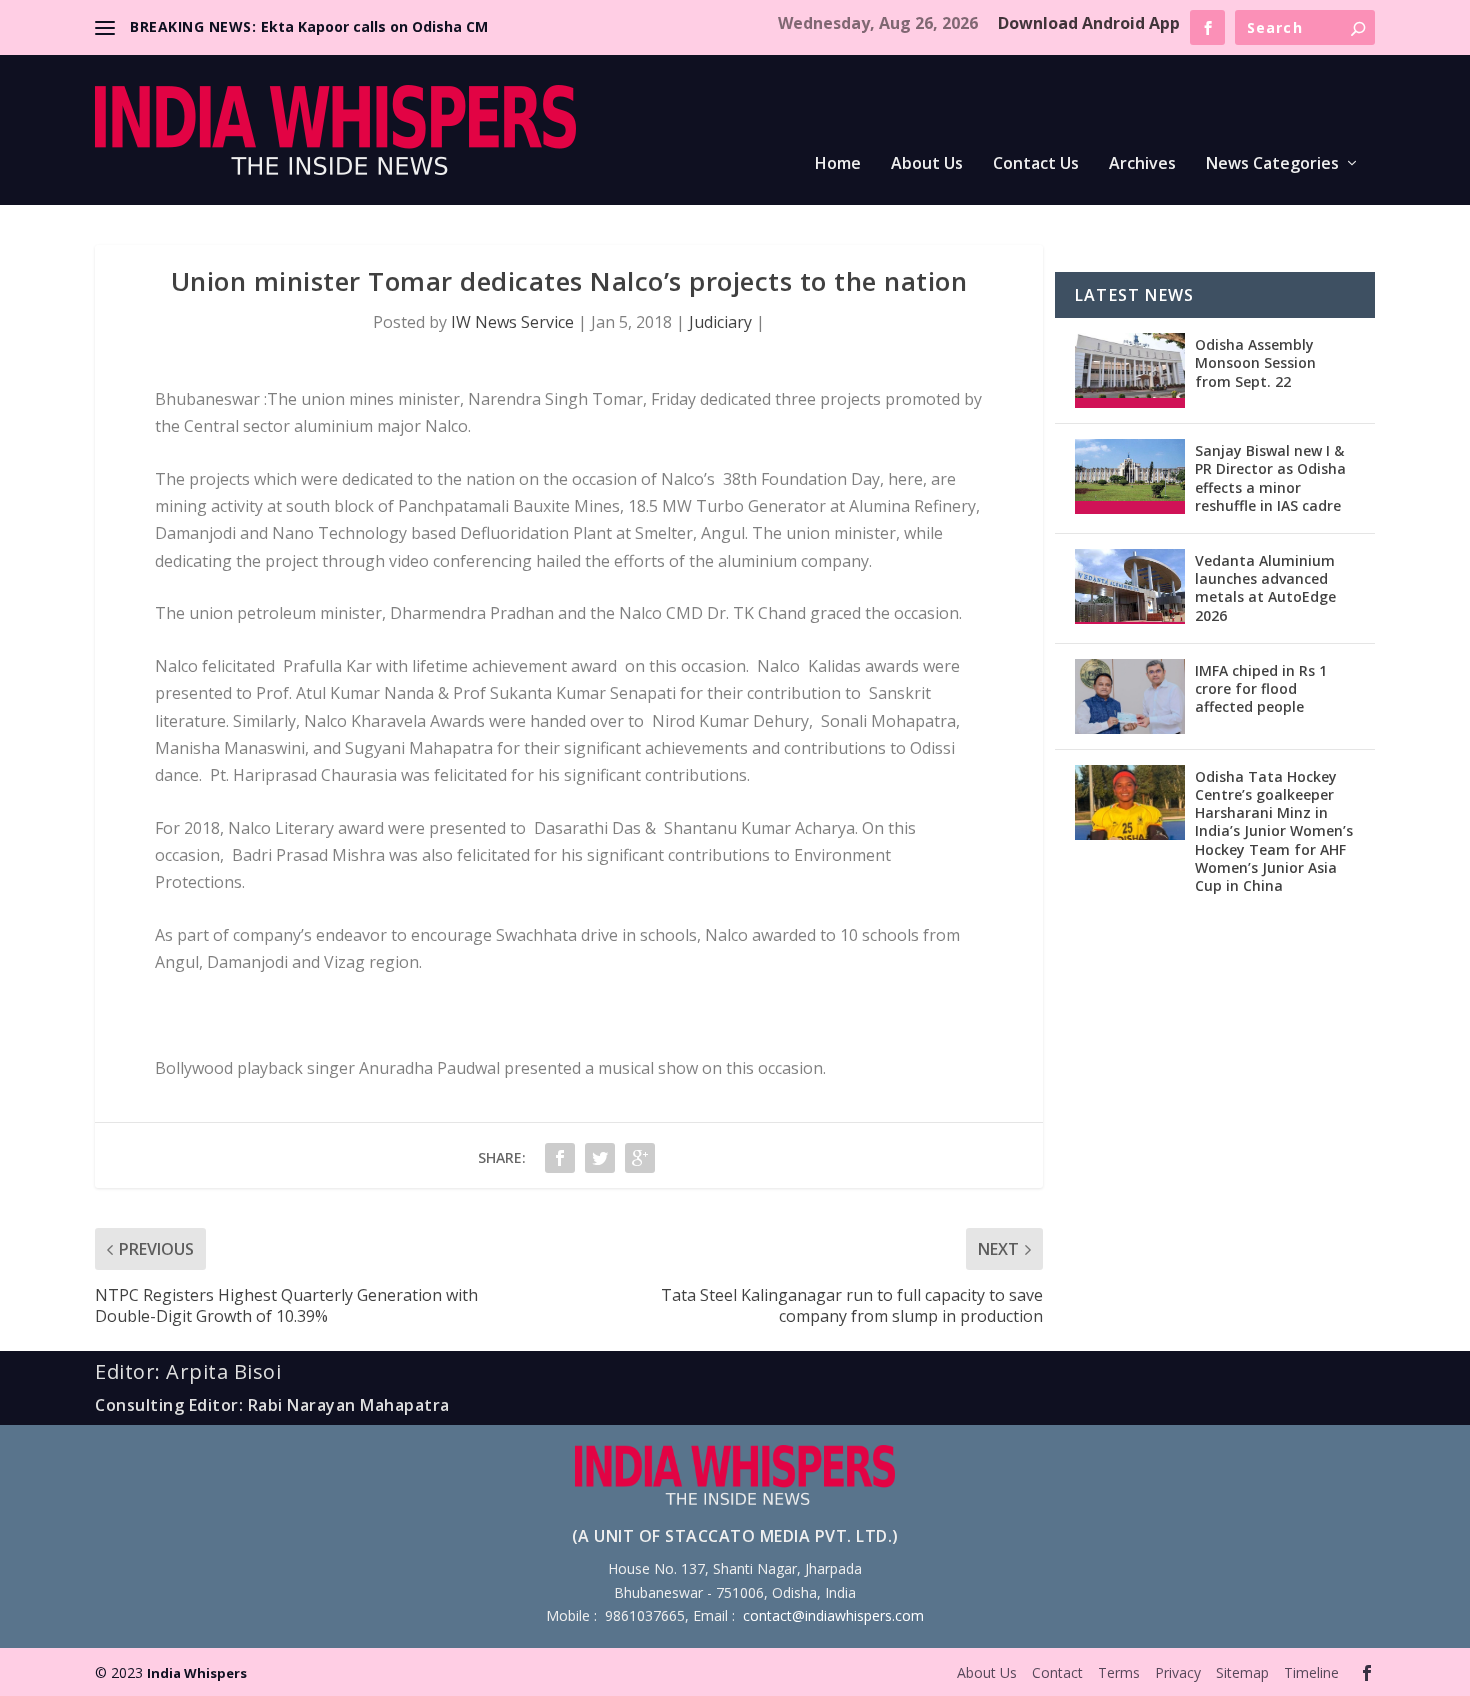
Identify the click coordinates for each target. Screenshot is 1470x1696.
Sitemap (1242, 1672)
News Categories (1272, 164)
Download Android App (1089, 23)
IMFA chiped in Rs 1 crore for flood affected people (1261, 688)
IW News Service (512, 322)
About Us (927, 164)
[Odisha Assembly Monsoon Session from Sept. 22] (1130, 370)
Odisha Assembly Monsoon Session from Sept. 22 (1255, 362)
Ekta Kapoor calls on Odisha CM (374, 26)
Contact (1057, 1672)
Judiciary (720, 322)
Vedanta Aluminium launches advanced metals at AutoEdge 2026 (1265, 588)
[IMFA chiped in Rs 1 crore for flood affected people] (1130, 696)
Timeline (1311, 1672)
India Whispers (197, 1673)
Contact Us (1036, 164)
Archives (1142, 164)
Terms (1119, 1672)
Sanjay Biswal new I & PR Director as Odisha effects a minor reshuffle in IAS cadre (1270, 478)
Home (838, 164)
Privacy (1178, 1672)
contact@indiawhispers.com (833, 1615)
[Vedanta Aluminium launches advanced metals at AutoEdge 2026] (1130, 586)
